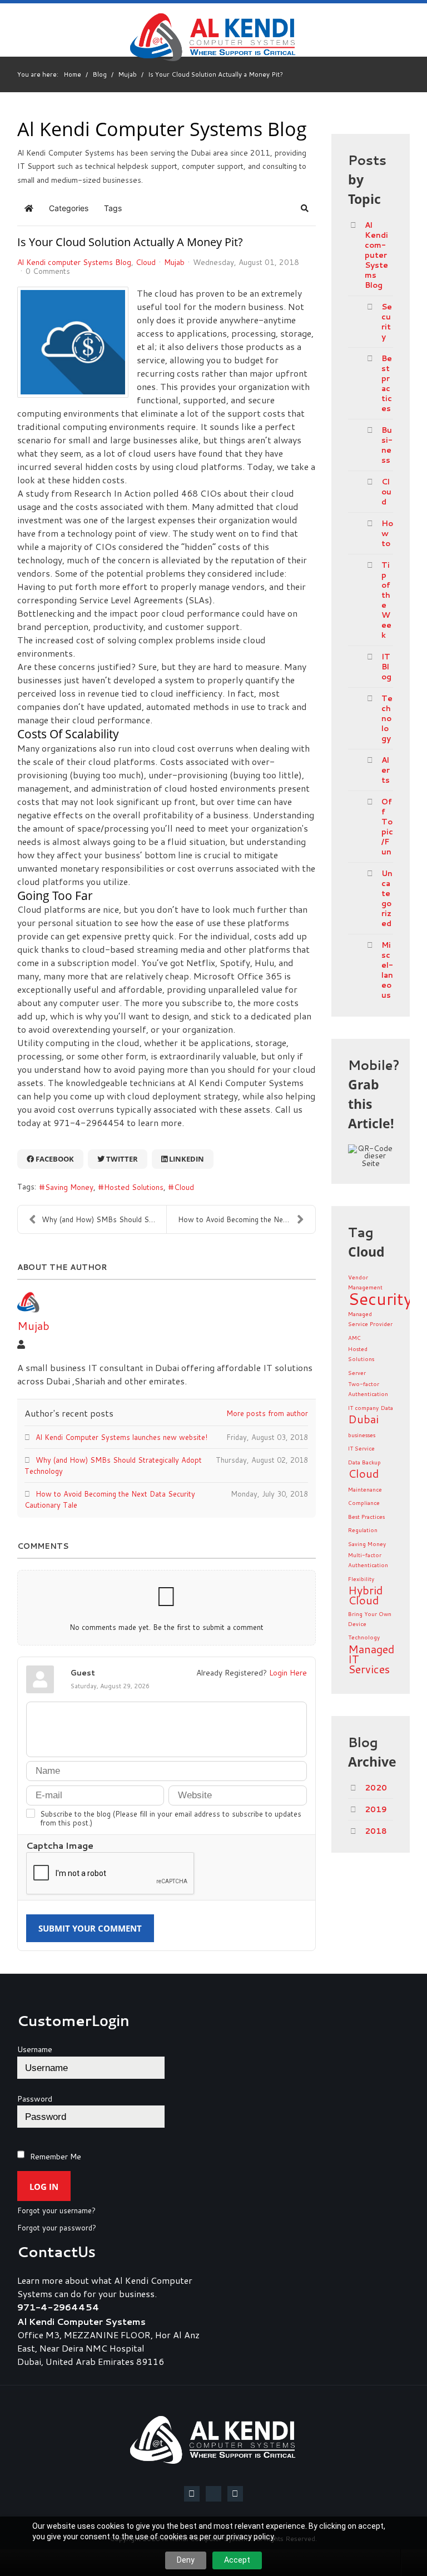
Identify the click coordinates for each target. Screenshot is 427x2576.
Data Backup (364, 1462)
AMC (354, 1338)
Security (387, 322)
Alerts (386, 770)
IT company (363, 1408)
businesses (362, 1435)
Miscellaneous (387, 970)
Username (35, 2049)
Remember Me (56, 2157)
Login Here (288, 1672)
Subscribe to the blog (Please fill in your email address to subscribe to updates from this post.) (171, 1818)
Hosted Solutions (134, 1187)
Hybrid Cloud (365, 1595)
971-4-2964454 (58, 2307)
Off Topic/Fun (387, 827)
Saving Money (69, 1187)
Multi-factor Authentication (368, 1560)
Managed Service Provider (370, 1319)
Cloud (146, 262)
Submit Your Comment (90, 1928)
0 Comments (48, 271)
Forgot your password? (57, 2228)
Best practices (387, 383)
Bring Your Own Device (370, 1619)
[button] (305, 208)
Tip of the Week (386, 600)
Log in (44, 2187)
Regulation (363, 1530)
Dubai (363, 1419)
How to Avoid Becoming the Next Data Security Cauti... (247, 1219)
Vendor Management (365, 1282)
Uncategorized (387, 898)
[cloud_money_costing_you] (73, 342)
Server (357, 1373)
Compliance (364, 1503)
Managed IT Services (371, 1659)
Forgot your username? (56, 2211)
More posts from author (267, 1413)
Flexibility (361, 1579)
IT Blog (386, 667)
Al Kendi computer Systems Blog (74, 262)
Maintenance (365, 1489)
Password (35, 2099)
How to (387, 533)
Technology (387, 718)
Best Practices (366, 1517)
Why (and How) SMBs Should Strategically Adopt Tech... (104, 1219)
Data (387, 1408)
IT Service (361, 1448)
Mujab (174, 262)
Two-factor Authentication (368, 1389)
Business (387, 445)
